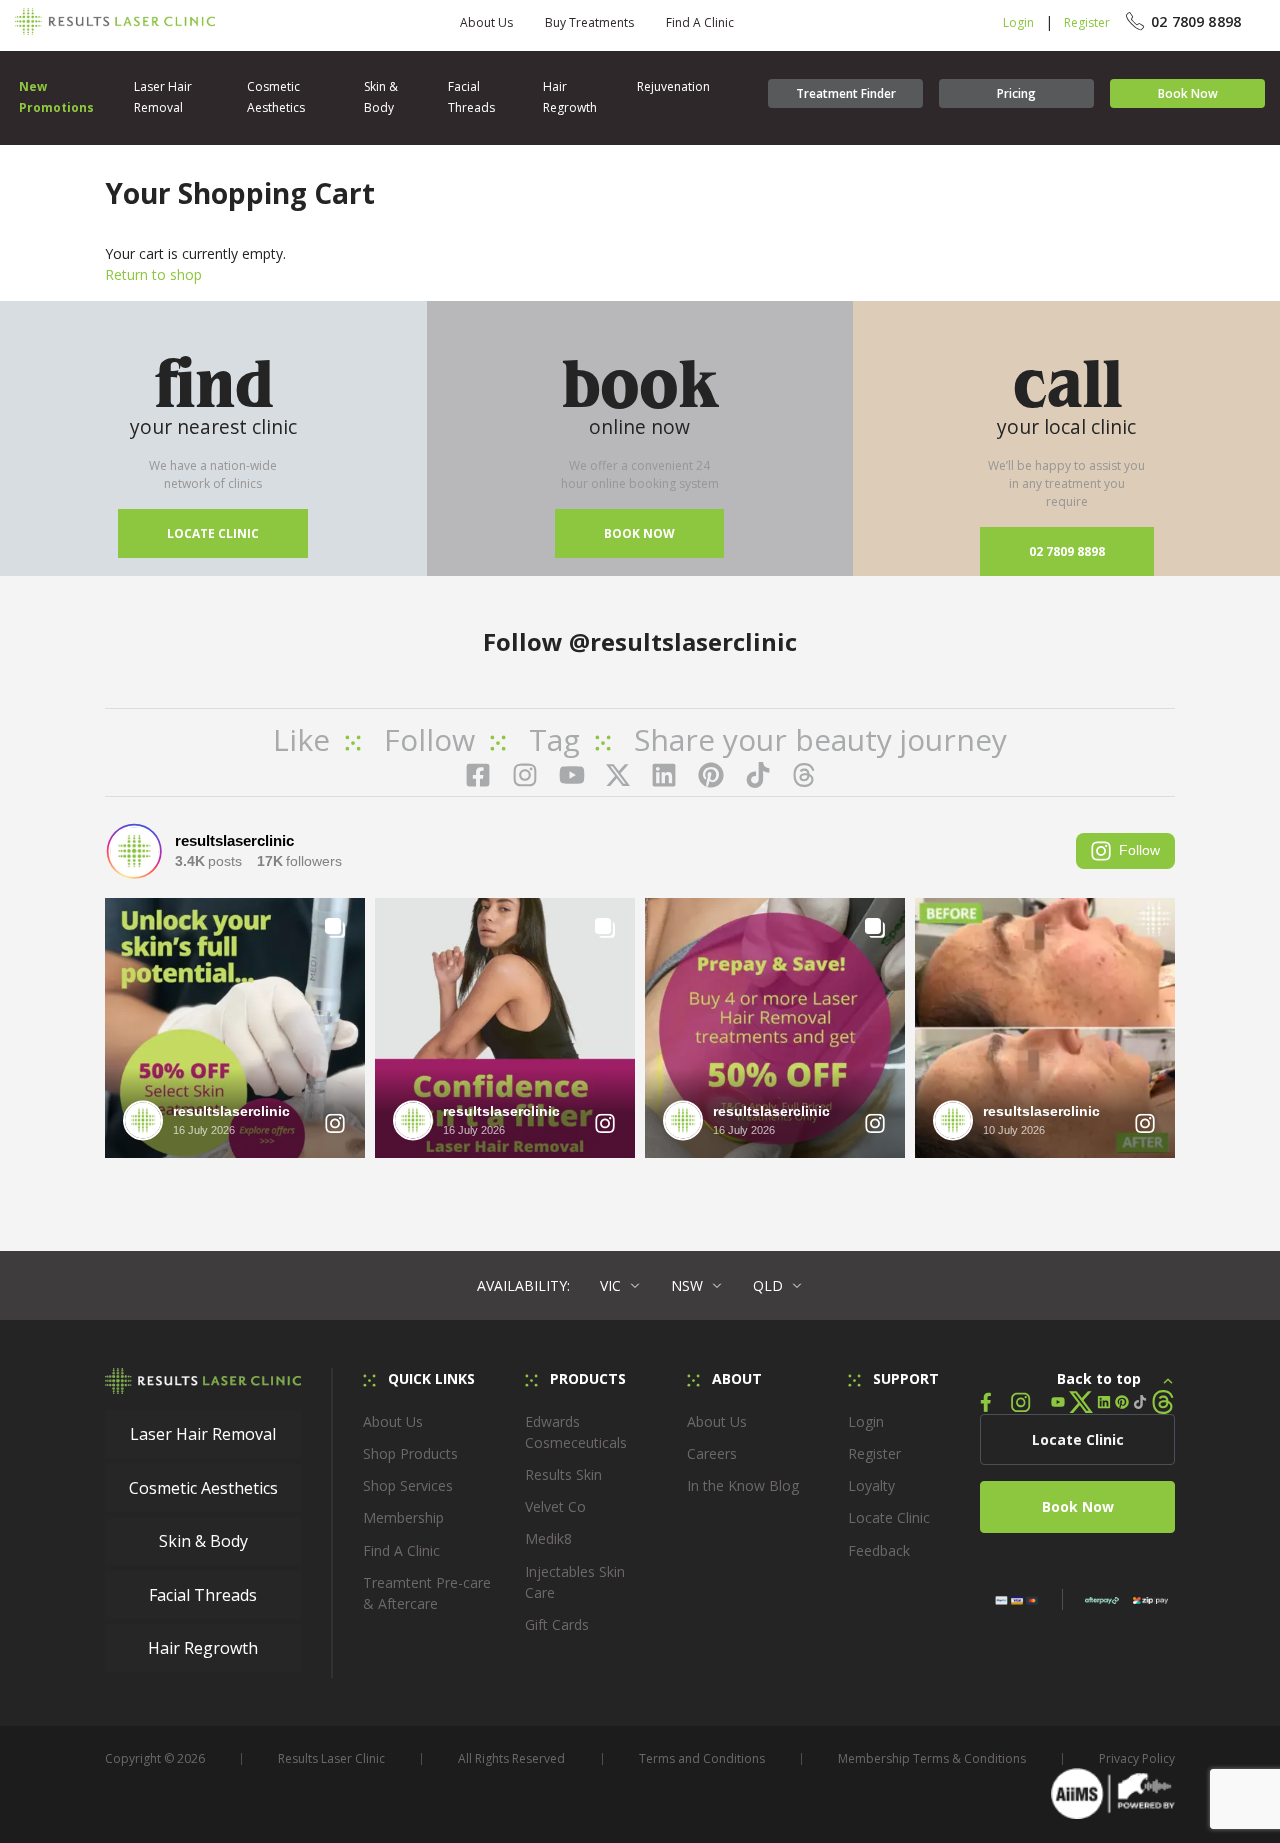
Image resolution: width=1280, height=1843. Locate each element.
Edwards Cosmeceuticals (576, 1432)
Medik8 (548, 1538)
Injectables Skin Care (575, 1582)
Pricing (1016, 93)
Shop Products (410, 1453)
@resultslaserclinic (683, 641)
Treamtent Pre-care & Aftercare (427, 1593)
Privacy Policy (1137, 1758)
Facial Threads (471, 97)
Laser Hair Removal (163, 97)
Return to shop (153, 274)
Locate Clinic (213, 533)
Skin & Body (381, 97)
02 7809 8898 (1067, 551)
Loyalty (871, 1485)
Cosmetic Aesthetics (276, 97)
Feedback (879, 1550)
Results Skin (563, 1474)
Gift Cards (557, 1624)
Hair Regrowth (570, 97)
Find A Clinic (700, 22)
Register (1087, 22)
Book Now (1188, 93)
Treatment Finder (846, 93)
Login (1018, 22)
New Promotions (56, 97)
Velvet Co (555, 1506)
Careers (712, 1453)
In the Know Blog (743, 1485)
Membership (403, 1517)
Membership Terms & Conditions (932, 1758)
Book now (639, 533)
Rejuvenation (673, 86)
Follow (1139, 850)
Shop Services (408, 1485)
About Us (486, 22)
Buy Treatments (589, 22)
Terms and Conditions (702, 1758)
